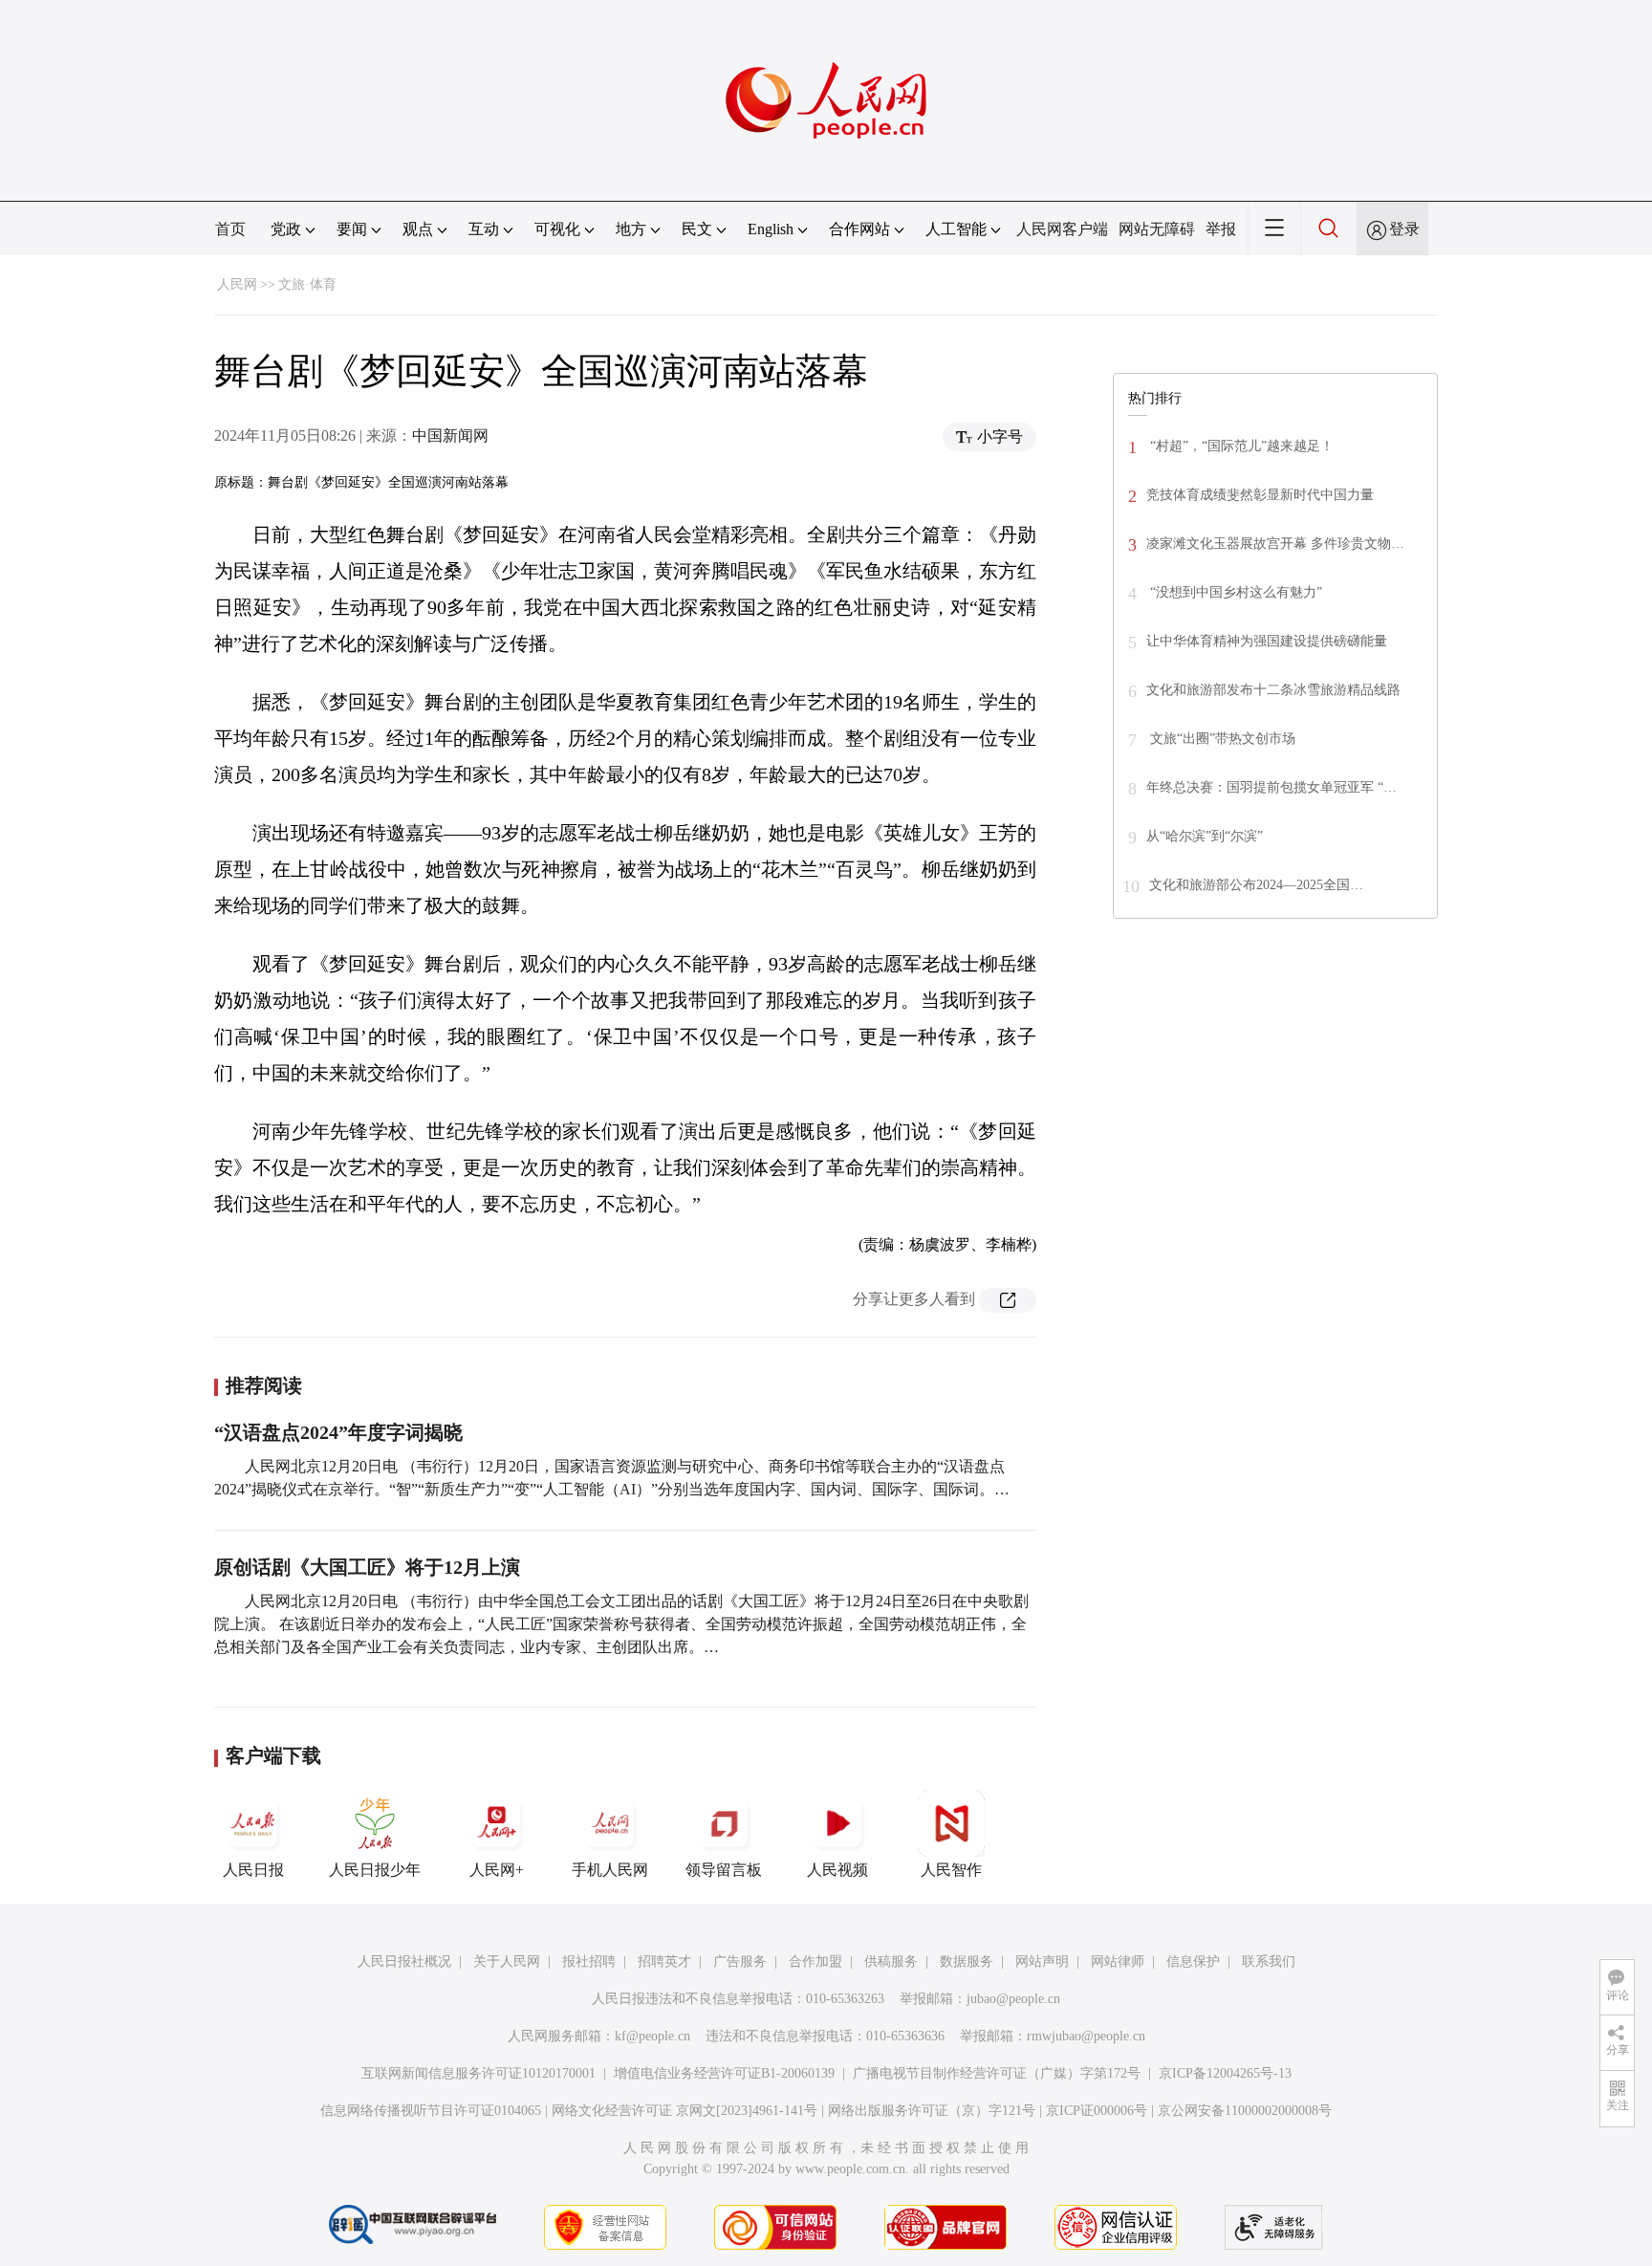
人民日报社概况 (404, 1961)
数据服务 (967, 1961)
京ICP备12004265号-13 (1225, 2073)
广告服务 (740, 1961)
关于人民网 (507, 1961)
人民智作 (951, 1870)
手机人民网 (610, 1870)
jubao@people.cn (1013, 1999)
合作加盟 (815, 1961)
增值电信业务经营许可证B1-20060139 (724, 2073)
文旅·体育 (307, 284)
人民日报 (253, 1870)
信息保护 (1193, 1961)
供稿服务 (891, 1961)
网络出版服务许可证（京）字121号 (932, 2111)
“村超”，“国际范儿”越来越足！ (1240, 446)
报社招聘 (589, 1961)
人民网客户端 (1062, 229)
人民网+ (497, 1870)
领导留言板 (724, 1870)
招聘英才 (664, 1961)
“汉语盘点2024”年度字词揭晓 (338, 1432)
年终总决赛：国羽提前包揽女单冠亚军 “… (1272, 787)
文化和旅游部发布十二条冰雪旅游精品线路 (1273, 690)
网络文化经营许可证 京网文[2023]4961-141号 (685, 2111)
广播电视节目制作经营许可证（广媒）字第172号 (997, 2073)
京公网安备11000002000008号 (1245, 2111)
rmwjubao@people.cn (1086, 2036)
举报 (1221, 229)
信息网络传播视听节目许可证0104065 (431, 2111)
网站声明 (1042, 1961)
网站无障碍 (1157, 229)
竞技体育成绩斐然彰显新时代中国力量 (1260, 495)
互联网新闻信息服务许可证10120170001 (478, 2073)
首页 (230, 229)
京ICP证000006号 (1097, 2111)
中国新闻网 (450, 436)
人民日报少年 (375, 1870)
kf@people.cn (652, 2036)
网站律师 (1118, 1961)
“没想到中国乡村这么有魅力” (1234, 592)
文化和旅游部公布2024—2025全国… (1256, 885)
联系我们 (1269, 1961)
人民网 (237, 284)
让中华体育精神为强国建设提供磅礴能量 (1267, 641)
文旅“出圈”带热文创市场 (1221, 739)
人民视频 (837, 1870)
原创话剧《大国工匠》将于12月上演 (367, 1567)
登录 (1404, 229)
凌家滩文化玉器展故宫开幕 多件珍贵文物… (1275, 544)
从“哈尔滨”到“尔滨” (1205, 836)
